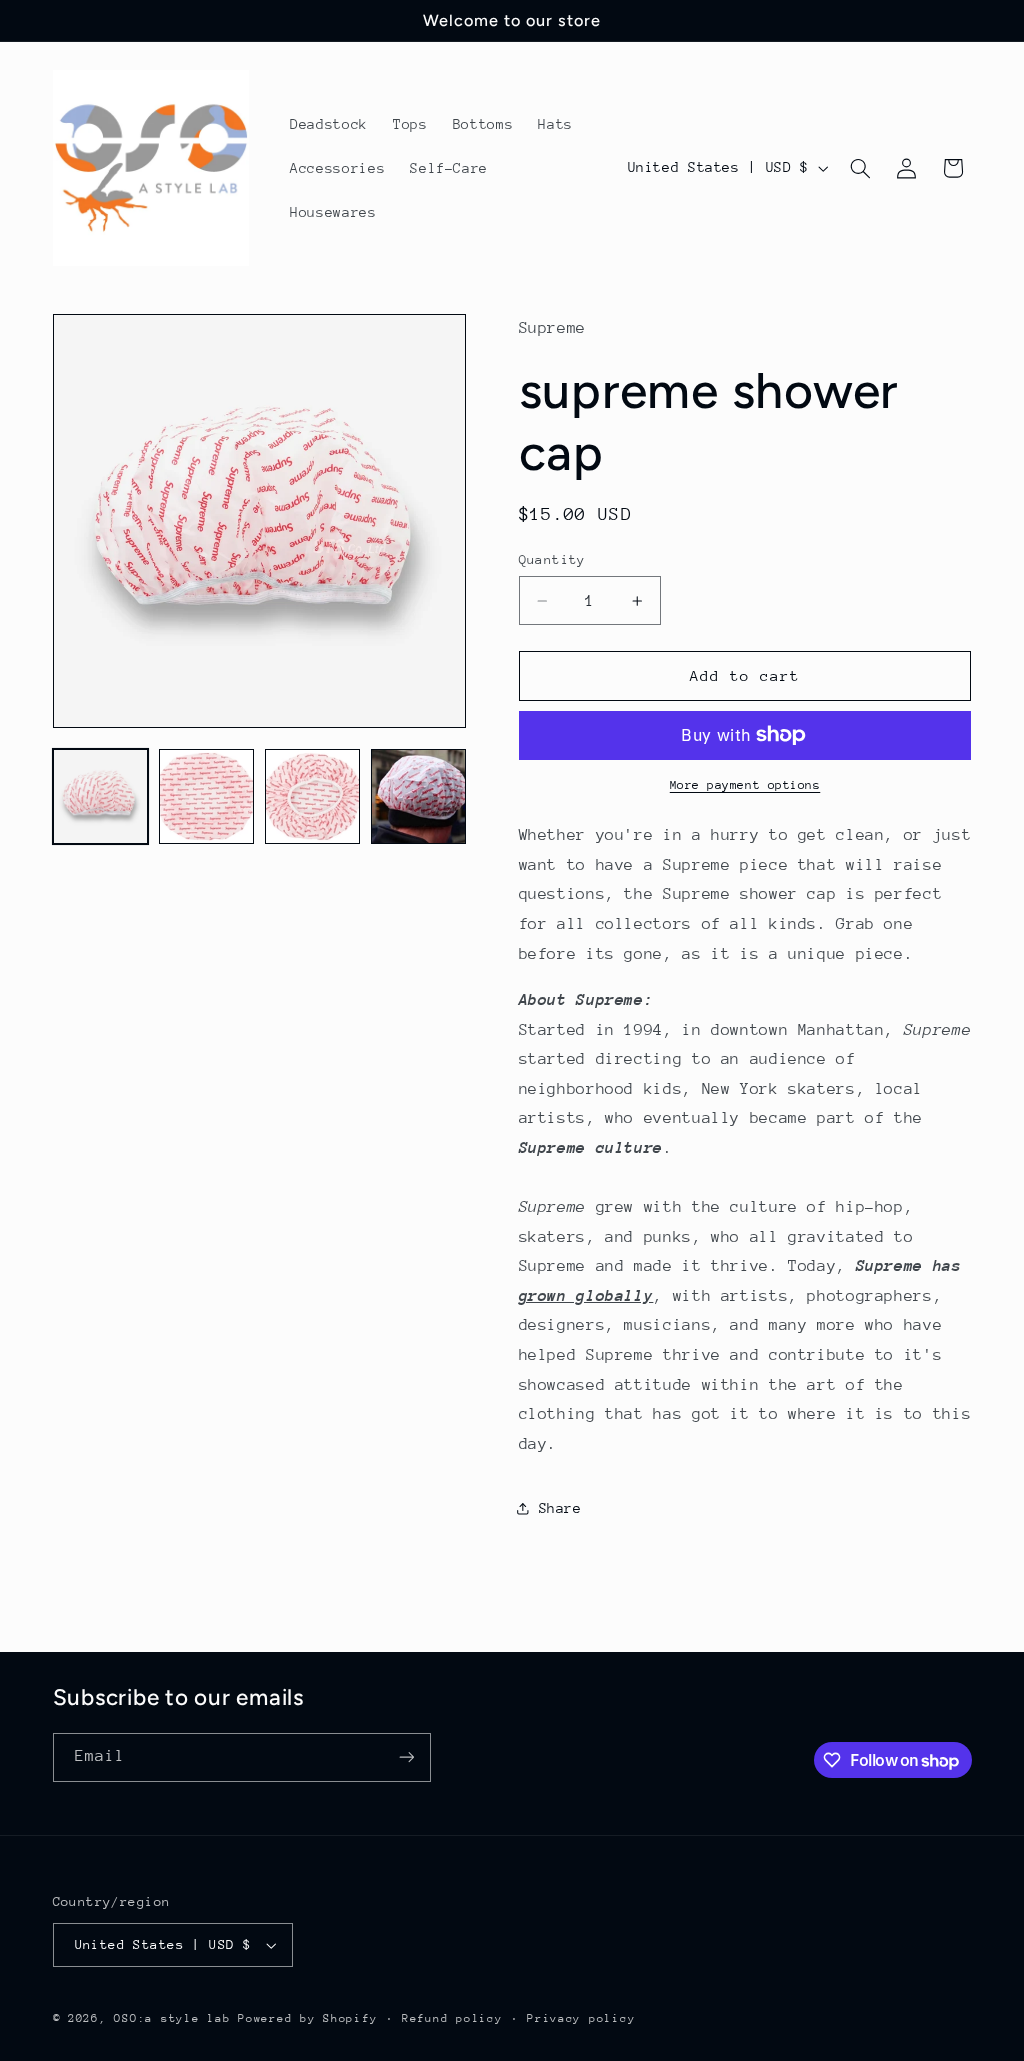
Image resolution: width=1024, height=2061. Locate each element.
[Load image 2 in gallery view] (207, 797)
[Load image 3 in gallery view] (313, 797)
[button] (860, 168)
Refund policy (452, 2018)
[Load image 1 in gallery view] (101, 797)
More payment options (745, 785)
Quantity (552, 559)
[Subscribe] (406, 1757)
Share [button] (560, 1508)
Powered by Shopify (307, 2018)
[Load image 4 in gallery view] (419, 797)
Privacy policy (581, 2018)
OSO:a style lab (172, 2018)
